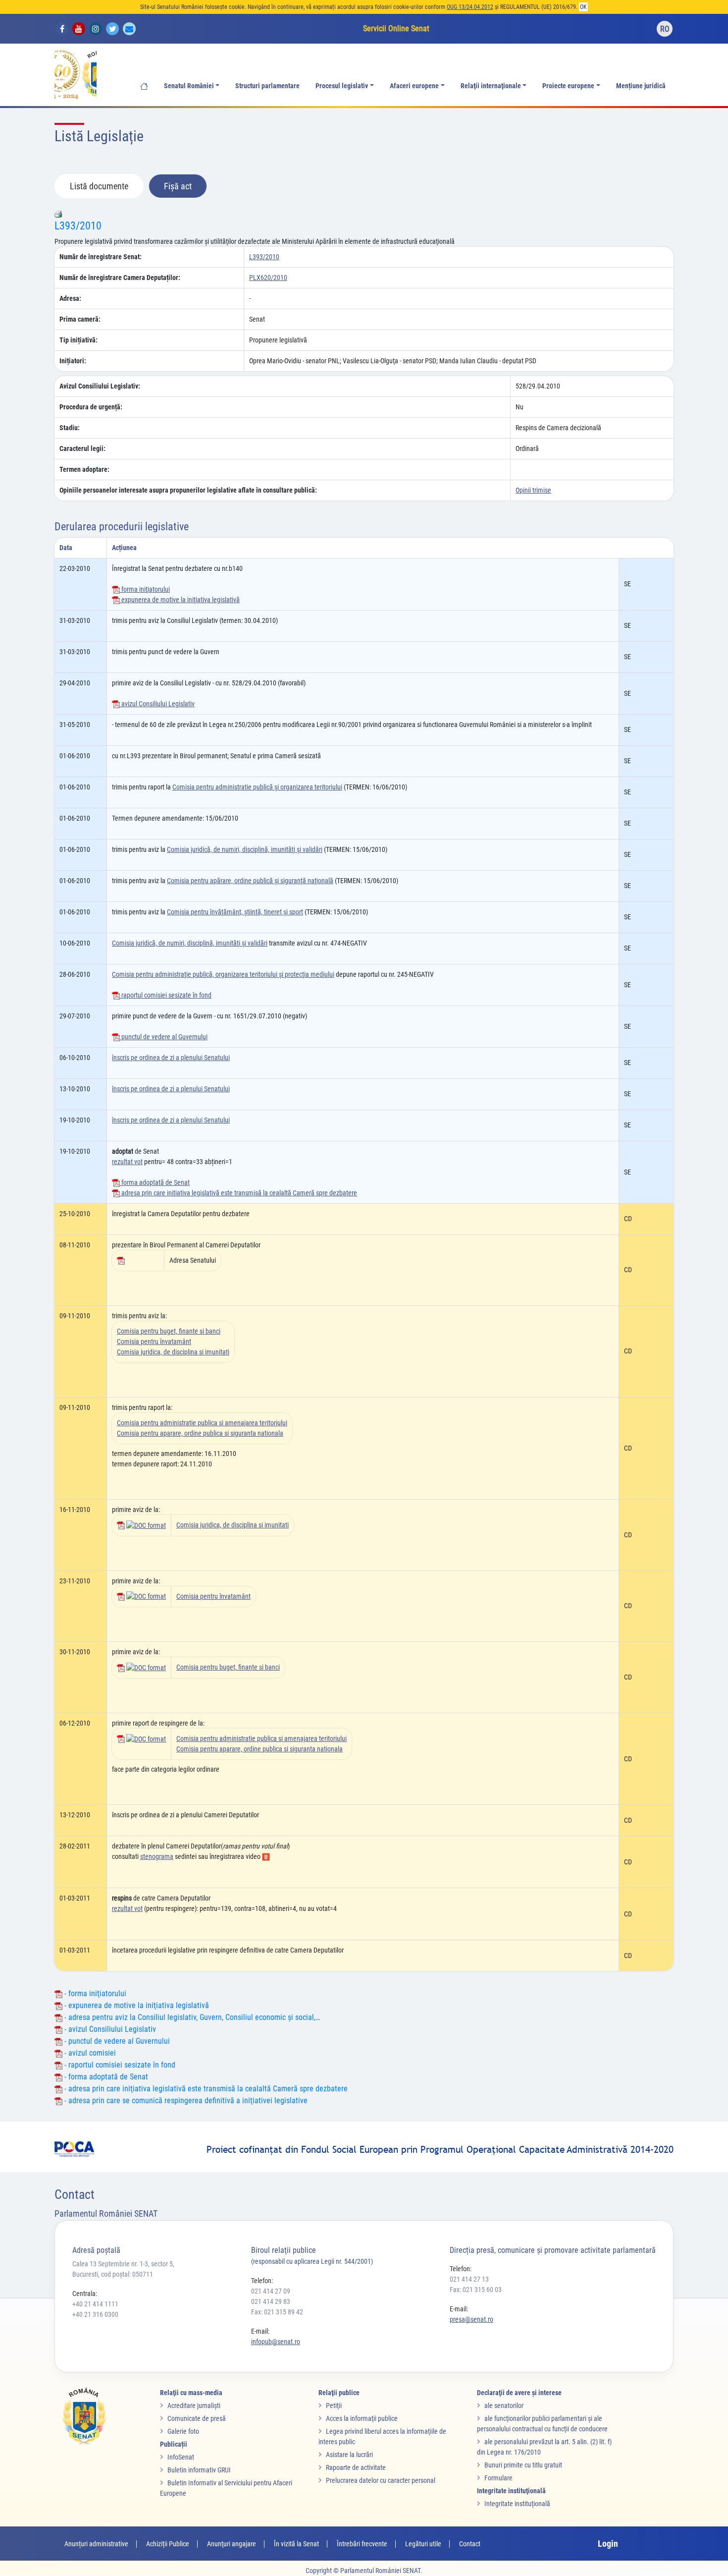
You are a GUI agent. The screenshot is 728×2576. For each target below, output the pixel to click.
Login (608, 2544)
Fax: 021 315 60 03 (476, 2290)
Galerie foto (183, 2431)
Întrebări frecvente (362, 2544)
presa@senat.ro (471, 2319)
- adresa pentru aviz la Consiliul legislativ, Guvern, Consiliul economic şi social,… (191, 2017)
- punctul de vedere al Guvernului (116, 2041)
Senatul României (189, 86)
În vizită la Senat (296, 2544)
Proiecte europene (568, 86)
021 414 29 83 (271, 2301)
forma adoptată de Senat (155, 1182)
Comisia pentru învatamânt (154, 1342)
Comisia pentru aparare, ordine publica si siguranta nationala (200, 1433)
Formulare (498, 2478)
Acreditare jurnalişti (194, 2406)
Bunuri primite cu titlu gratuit (523, 2465)
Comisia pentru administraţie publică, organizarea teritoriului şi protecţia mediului (223, 974)
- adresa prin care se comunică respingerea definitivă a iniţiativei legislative (185, 2100)
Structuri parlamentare (267, 86)
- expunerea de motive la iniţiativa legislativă (136, 2005)
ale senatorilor (504, 2406)
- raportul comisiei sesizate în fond (119, 2065)
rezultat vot (127, 1162)
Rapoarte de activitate (356, 2467)
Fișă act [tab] (178, 186)
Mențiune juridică (641, 86)
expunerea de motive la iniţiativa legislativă (180, 600)
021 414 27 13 (469, 2279)
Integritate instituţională (517, 2504)
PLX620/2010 (268, 278)
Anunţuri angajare (232, 2544)
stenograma (157, 1856)
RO (665, 29)
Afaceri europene (414, 86)
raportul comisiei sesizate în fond (166, 995)
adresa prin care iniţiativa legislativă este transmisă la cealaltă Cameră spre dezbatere (238, 1193)
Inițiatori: (73, 361)
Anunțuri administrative (96, 2544)
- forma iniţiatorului (94, 1993)
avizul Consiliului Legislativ (157, 704)
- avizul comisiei (89, 2053)
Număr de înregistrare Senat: (101, 257)
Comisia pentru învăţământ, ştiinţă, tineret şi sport (235, 912)
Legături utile (423, 2544)
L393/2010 (78, 226)
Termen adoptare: (84, 469)
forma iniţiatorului (145, 589)
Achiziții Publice (168, 2544)
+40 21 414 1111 (95, 2304)
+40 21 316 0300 (95, 2314)
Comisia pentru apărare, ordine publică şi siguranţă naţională (250, 881)
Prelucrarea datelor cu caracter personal (381, 2480)
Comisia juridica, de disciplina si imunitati (173, 1352)
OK (583, 7)
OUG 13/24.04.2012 (470, 7)
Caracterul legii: (82, 448)
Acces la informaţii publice (362, 2418)
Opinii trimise (533, 490)
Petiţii (334, 2406)
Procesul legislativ (342, 86)
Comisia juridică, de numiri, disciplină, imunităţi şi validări (245, 849)
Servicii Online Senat (396, 28)
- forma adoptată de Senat (105, 2077)
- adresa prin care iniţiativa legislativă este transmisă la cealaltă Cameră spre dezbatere (205, 2089)
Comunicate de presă (197, 2418)
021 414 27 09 (271, 2291)
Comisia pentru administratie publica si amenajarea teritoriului (202, 1423)
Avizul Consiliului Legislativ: (100, 386)
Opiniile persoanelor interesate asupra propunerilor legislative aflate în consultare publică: (188, 490)
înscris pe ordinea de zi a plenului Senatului (171, 1058)
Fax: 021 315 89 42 (277, 2312)
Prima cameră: (80, 319)
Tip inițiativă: (78, 340)
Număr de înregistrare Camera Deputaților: (120, 278)
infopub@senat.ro (276, 2342)
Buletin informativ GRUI (199, 2470)
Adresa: (70, 298)
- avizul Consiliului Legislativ (109, 2029)
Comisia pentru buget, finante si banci (169, 1331)
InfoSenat (181, 2457)
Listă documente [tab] (99, 186)
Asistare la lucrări (349, 2455)
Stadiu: (70, 428)
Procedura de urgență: (91, 407)
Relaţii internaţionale (491, 86)
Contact (470, 2544)
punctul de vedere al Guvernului (164, 1037)
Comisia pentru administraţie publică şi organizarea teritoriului (257, 787)
